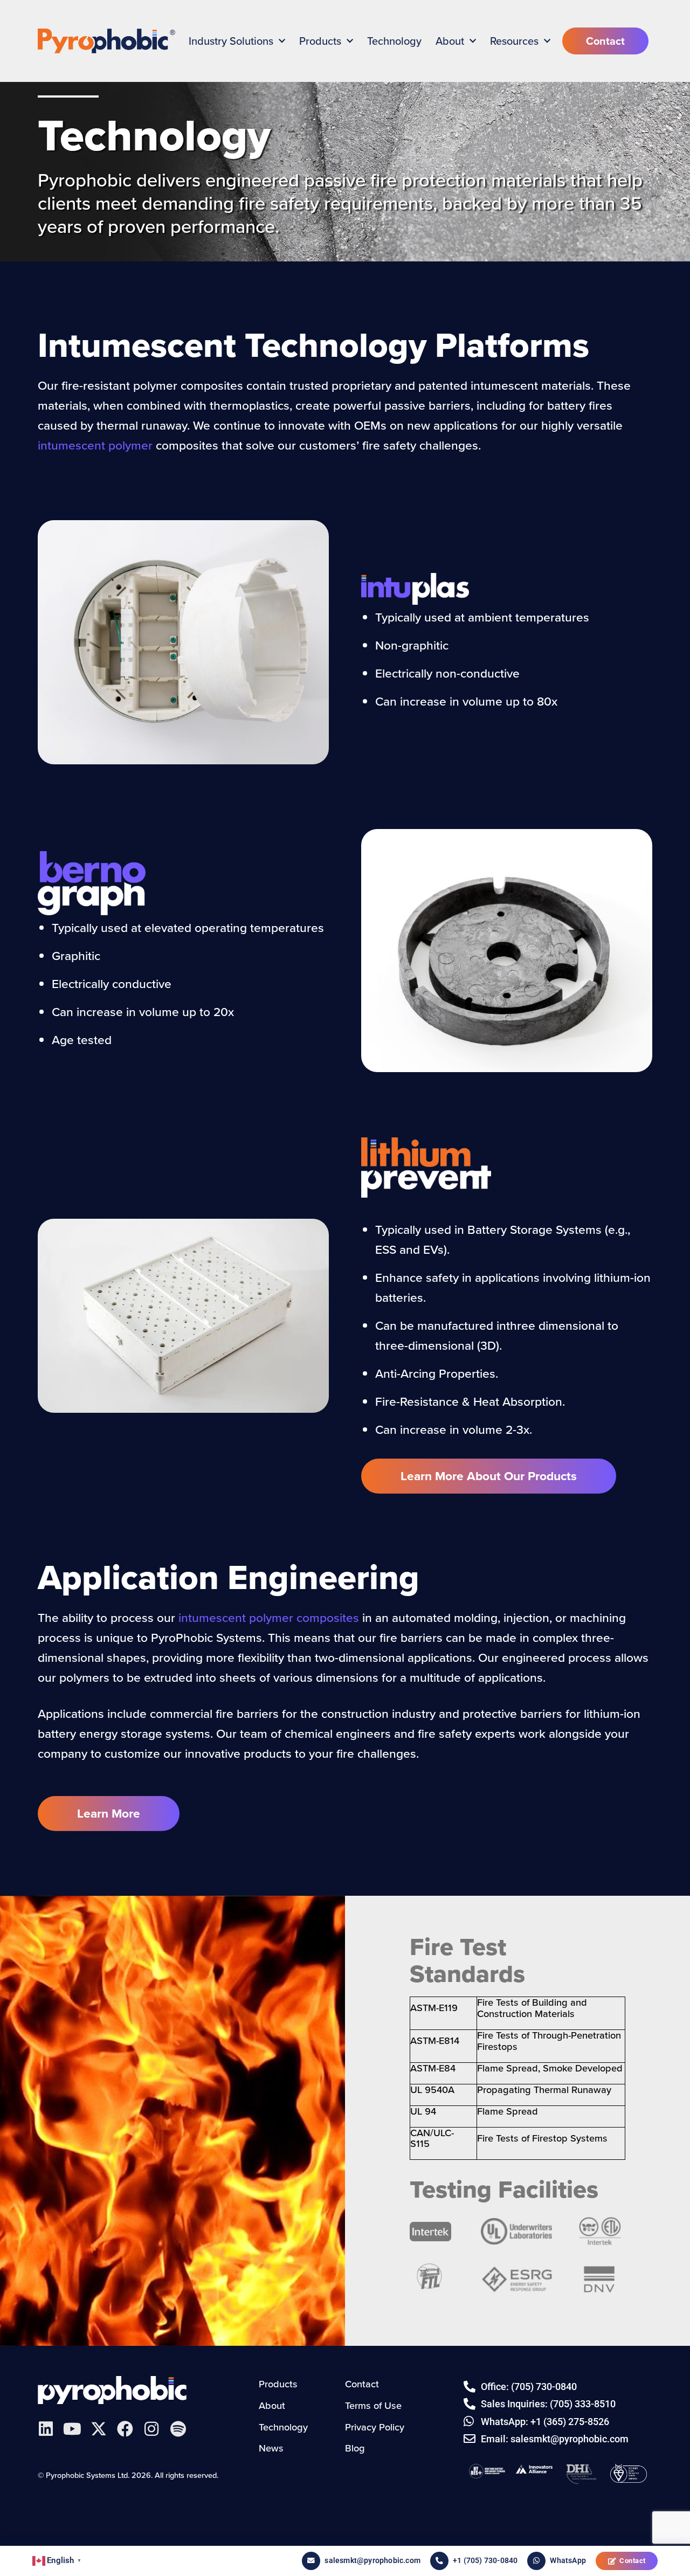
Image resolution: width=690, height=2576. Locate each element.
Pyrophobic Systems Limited (112, 2390)
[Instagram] (151, 2429)
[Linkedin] (46, 2429)
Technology (394, 41)
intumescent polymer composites (269, 1618)
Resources (514, 41)
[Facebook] (125, 2429)
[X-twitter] (99, 2429)
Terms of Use (373, 2405)
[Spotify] (178, 2429)
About (450, 41)
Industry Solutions (231, 41)
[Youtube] (72, 2429)
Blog (355, 2448)
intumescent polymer (95, 445)
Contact (633, 2561)
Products (320, 41)
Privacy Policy (375, 2426)
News (271, 2448)
